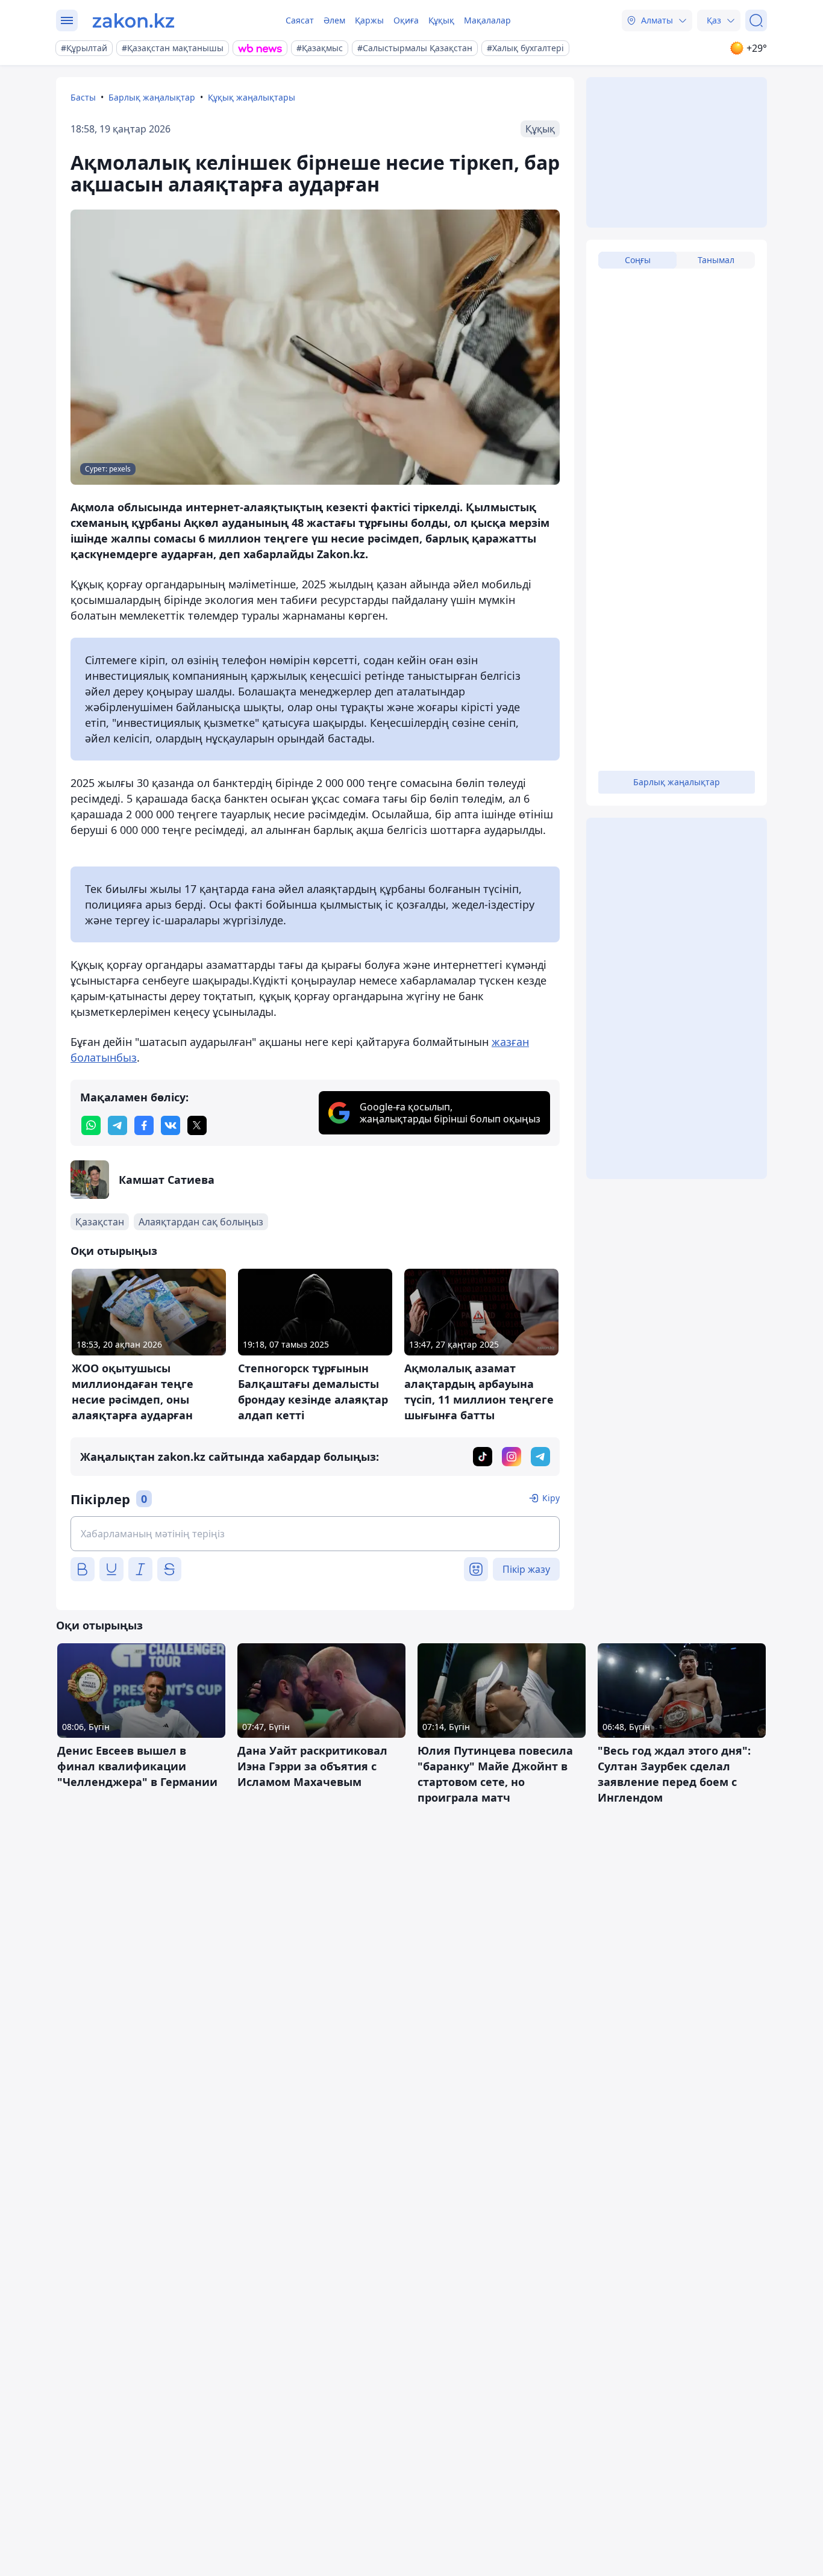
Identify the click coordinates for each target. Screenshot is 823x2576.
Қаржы (369, 20)
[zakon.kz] (133, 20)
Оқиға (406, 20)
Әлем (334, 20)
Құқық (441, 20)
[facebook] (144, 1125)
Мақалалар (487, 20)
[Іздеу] (756, 20)
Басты (83, 97)
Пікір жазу (526, 1569)
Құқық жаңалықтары (252, 97)
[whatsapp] (91, 1125)
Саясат (300, 20)
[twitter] (197, 1125)
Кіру (551, 1498)
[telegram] (117, 1125)
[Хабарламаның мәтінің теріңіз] (315, 1534)
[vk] (171, 1125)
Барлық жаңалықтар (152, 97)
